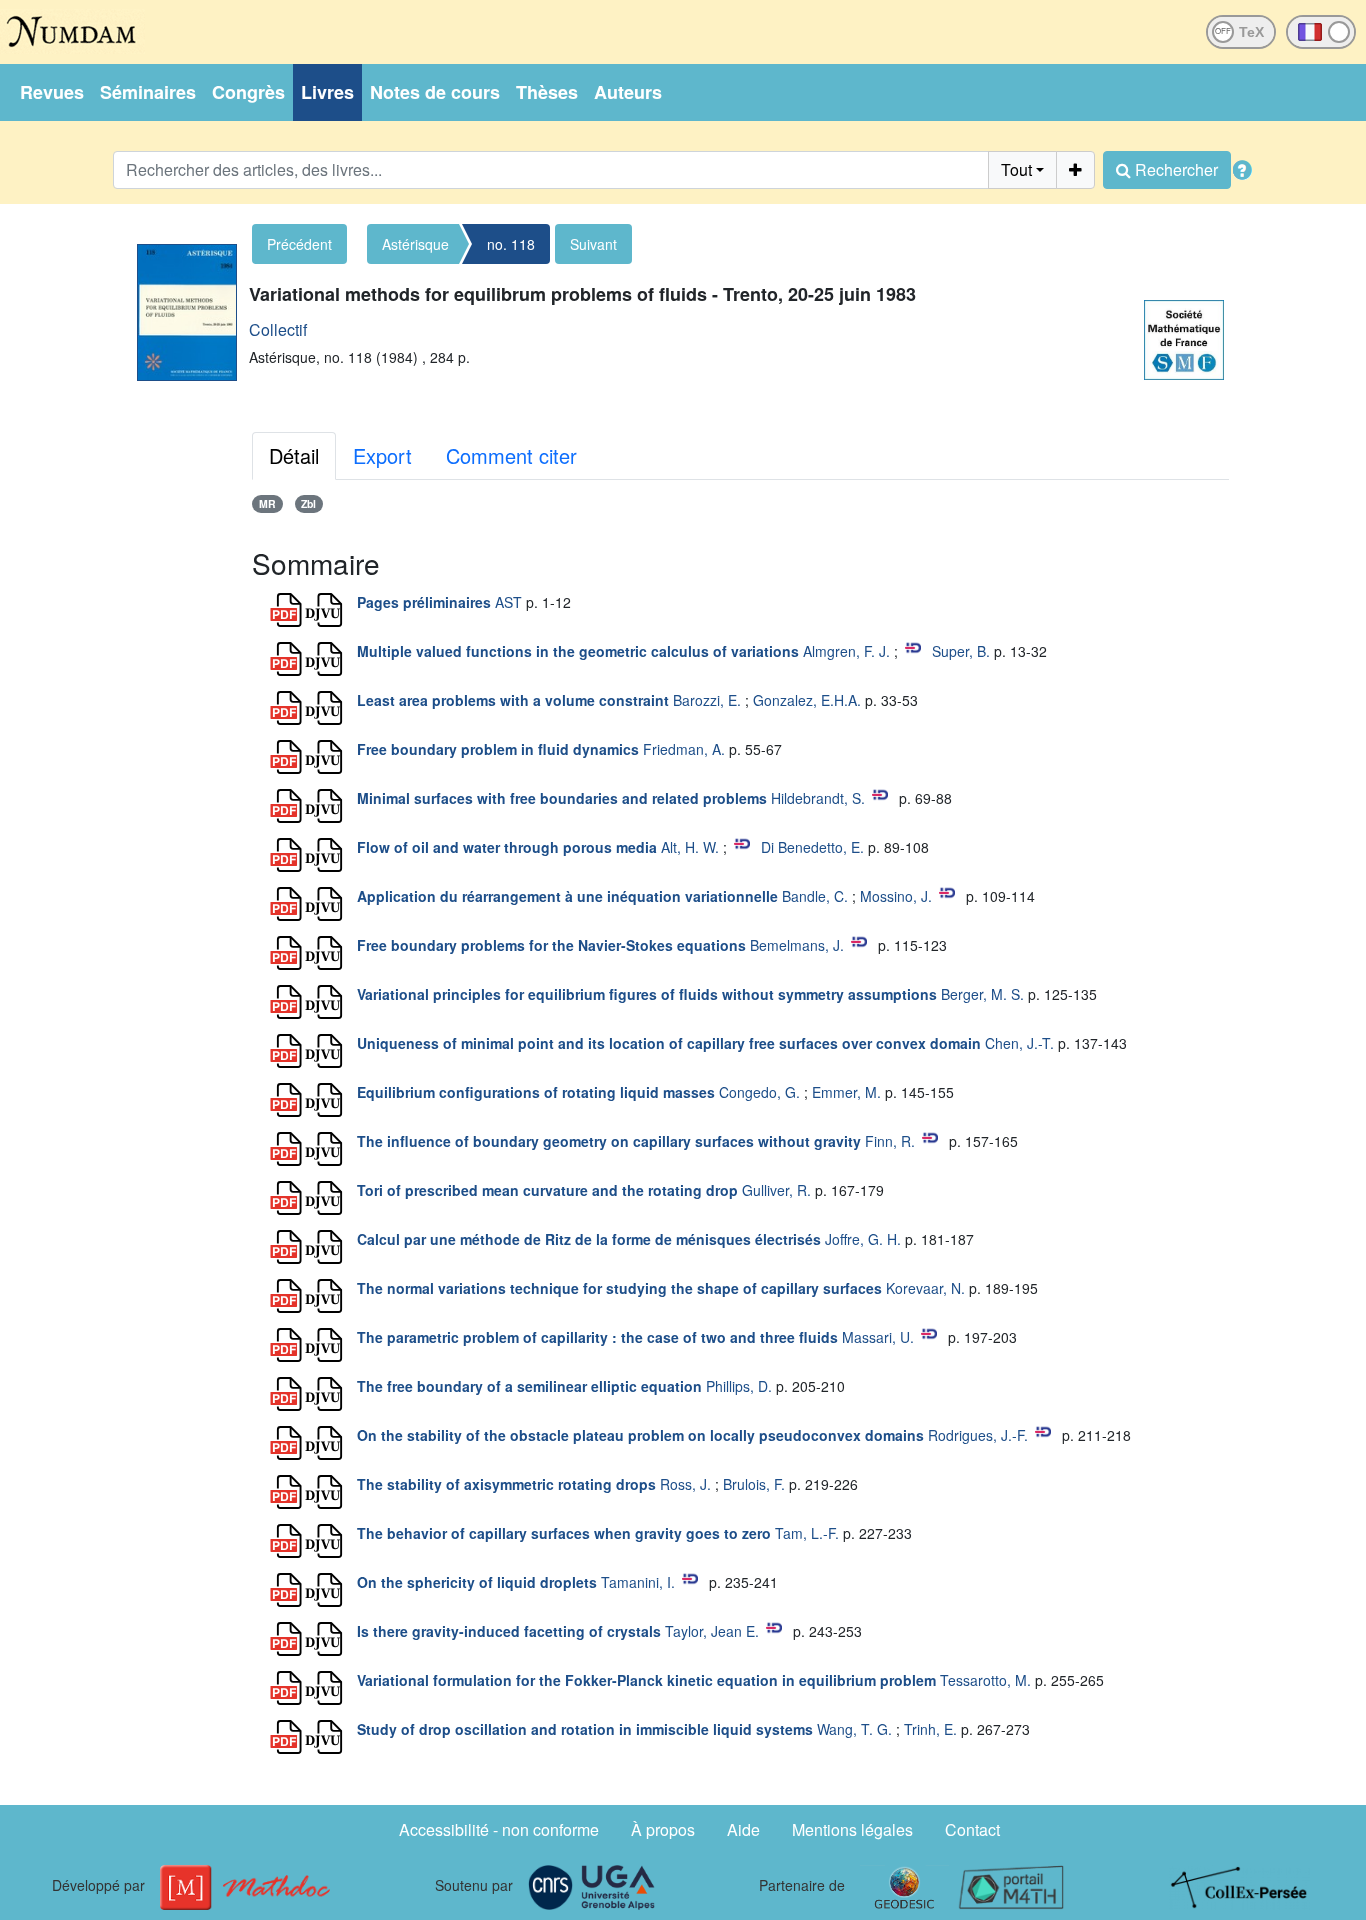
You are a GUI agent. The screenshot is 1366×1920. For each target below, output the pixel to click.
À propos (663, 1829)
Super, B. (961, 651)
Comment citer (511, 455)
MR (267, 503)
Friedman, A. (684, 749)
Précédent (299, 244)
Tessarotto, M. (985, 1680)
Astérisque (415, 244)
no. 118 (511, 244)
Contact (972, 1829)
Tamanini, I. (638, 1582)
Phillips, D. (739, 1386)
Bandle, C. (815, 896)
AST (508, 602)
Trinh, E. (930, 1729)
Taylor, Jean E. (712, 1631)
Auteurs (628, 92)
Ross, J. (685, 1484)
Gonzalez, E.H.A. (807, 700)
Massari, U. (878, 1337)
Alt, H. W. (690, 847)
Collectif (278, 329)
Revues (52, 92)
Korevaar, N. (925, 1288)
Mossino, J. (896, 896)
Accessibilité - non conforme (499, 1829)
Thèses (547, 92)
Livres (327, 92)
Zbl (308, 503)
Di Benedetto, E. (812, 847)
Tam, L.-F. (807, 1533)
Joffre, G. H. (863, 1239)
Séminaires (148, 92)
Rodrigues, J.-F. (978, 1435)
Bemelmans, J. (797, 945)
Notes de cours (435, 92)
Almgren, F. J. (846, 651)
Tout (1016, 169)
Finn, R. (890, 1141)
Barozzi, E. (707, 700)
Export (382, 455)
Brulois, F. (754, 1484)
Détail (294, 455)
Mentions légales (852, 1829)
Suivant (593, 244)
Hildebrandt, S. (818, 798)
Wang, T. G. (854, 1729)
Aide (743, 1829)
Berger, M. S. (982, 994)
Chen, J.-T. (1019, 1043)
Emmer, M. (846, 1092)
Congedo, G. (759, 1092)
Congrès (248, 92)
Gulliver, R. (776, 1190)
